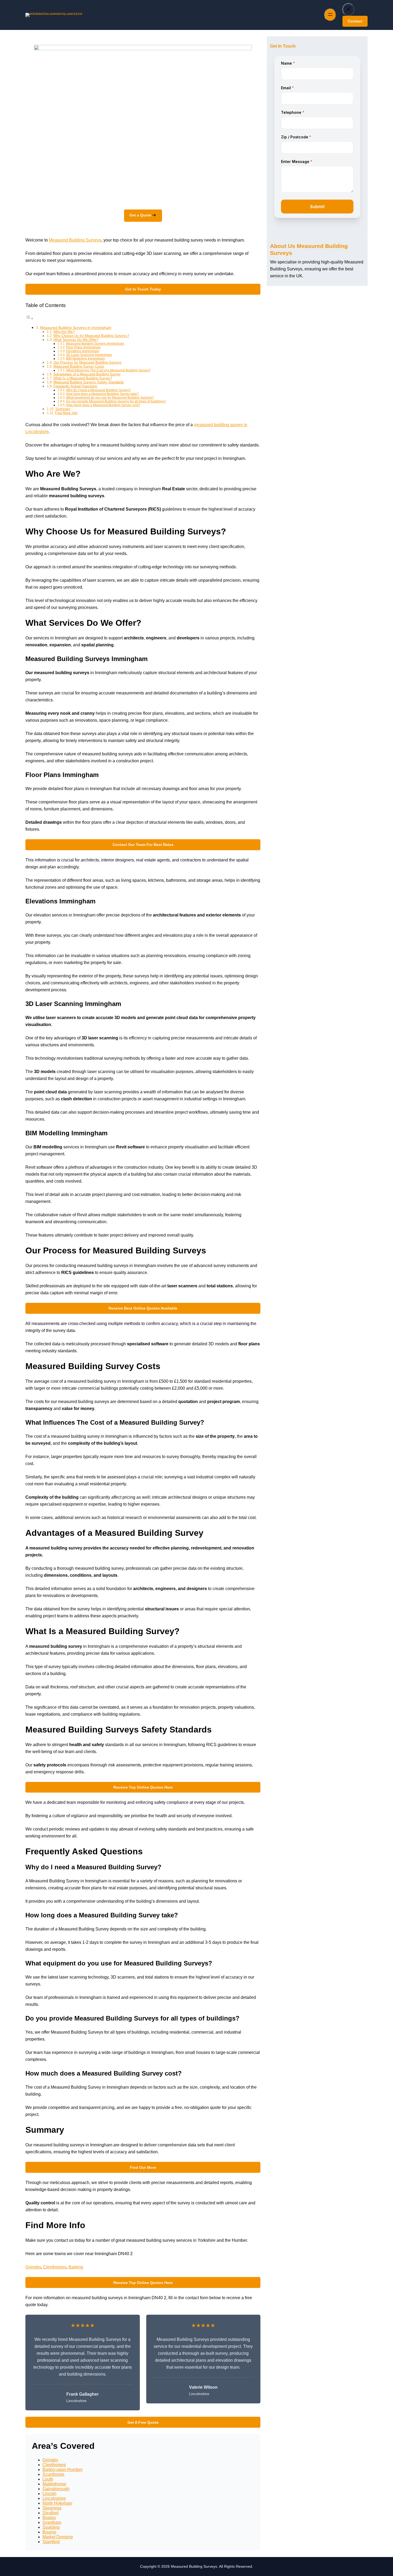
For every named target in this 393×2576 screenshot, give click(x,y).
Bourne (49, 2532)
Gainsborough (56, 2489)
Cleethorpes (55, 2267)
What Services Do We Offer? (76, 340)
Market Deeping (58, 2537)
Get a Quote (140, 215)
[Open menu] (330, 15)
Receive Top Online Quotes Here (143, 1787)
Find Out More (143, 2167)
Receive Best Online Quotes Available (143, 1308)
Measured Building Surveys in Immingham (76, 328)
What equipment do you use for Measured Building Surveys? (110, 397)
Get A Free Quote (143, 2422)
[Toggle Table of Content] (29, 318)
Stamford (51, 2542)
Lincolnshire (54, 2498)
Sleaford (51, 2513)
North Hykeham (57, 2503)
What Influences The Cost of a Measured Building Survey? (108, 370)
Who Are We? (64, 332)
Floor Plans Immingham (83, 347)
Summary (63, 409)
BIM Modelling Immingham (85, 358)
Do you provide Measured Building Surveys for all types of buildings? (116, 401)
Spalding (51, 2527)
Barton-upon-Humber (63, 2470)
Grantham (52, 2522)
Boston (49, 2518)
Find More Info (66, 413)
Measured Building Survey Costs (79, 366)
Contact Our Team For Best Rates (143, 845)
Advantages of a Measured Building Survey (87, 374)
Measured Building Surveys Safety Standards (89, 382)
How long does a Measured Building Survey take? (102, 394)
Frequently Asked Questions (75, 386)
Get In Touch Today (143, 289)
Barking (76, 2267)
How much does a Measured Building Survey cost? (103, 405)
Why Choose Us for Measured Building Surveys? (91, 336)
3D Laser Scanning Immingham (89, 355)
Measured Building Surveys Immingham (95, 343)
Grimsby (33, 2267)
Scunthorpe (53, 2474)
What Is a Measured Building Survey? (83, 378)
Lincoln (49, 2494)
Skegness (52, 2508)
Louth (48, 2479)
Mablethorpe (54, 2484)
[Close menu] (348, 9)
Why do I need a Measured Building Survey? (98, 390)
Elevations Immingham (83, 351)
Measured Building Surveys (75, 240)
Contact (355, 21)
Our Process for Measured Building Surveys (88, 362)
